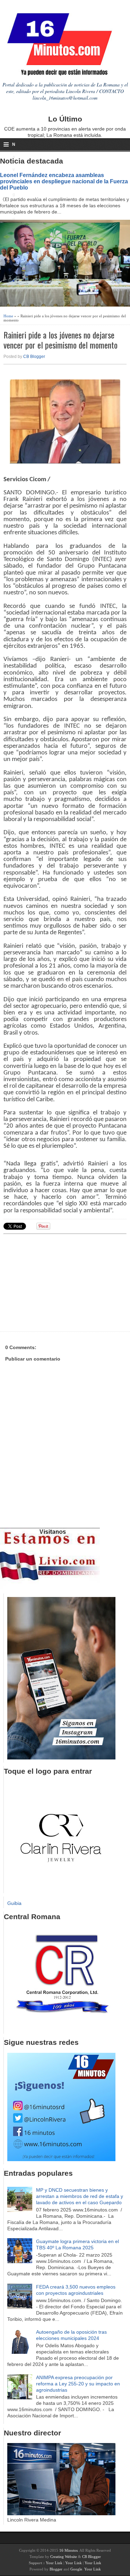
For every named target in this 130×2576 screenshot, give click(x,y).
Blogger (56, 2569)
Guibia (14, 1903)
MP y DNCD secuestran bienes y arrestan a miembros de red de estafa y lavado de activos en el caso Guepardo (80, 2196)
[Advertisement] (57, 1282)
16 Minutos (68, 2550)
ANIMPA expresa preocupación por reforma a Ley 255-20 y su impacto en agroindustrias (78, 2384)
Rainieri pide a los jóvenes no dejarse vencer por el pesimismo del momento (60, 340)
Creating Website (64, 2557)
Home (8, 316)
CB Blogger (34, 357)
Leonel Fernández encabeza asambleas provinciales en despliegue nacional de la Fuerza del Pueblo (64, 181)
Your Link (54, 2563)
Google (76, 2569)
